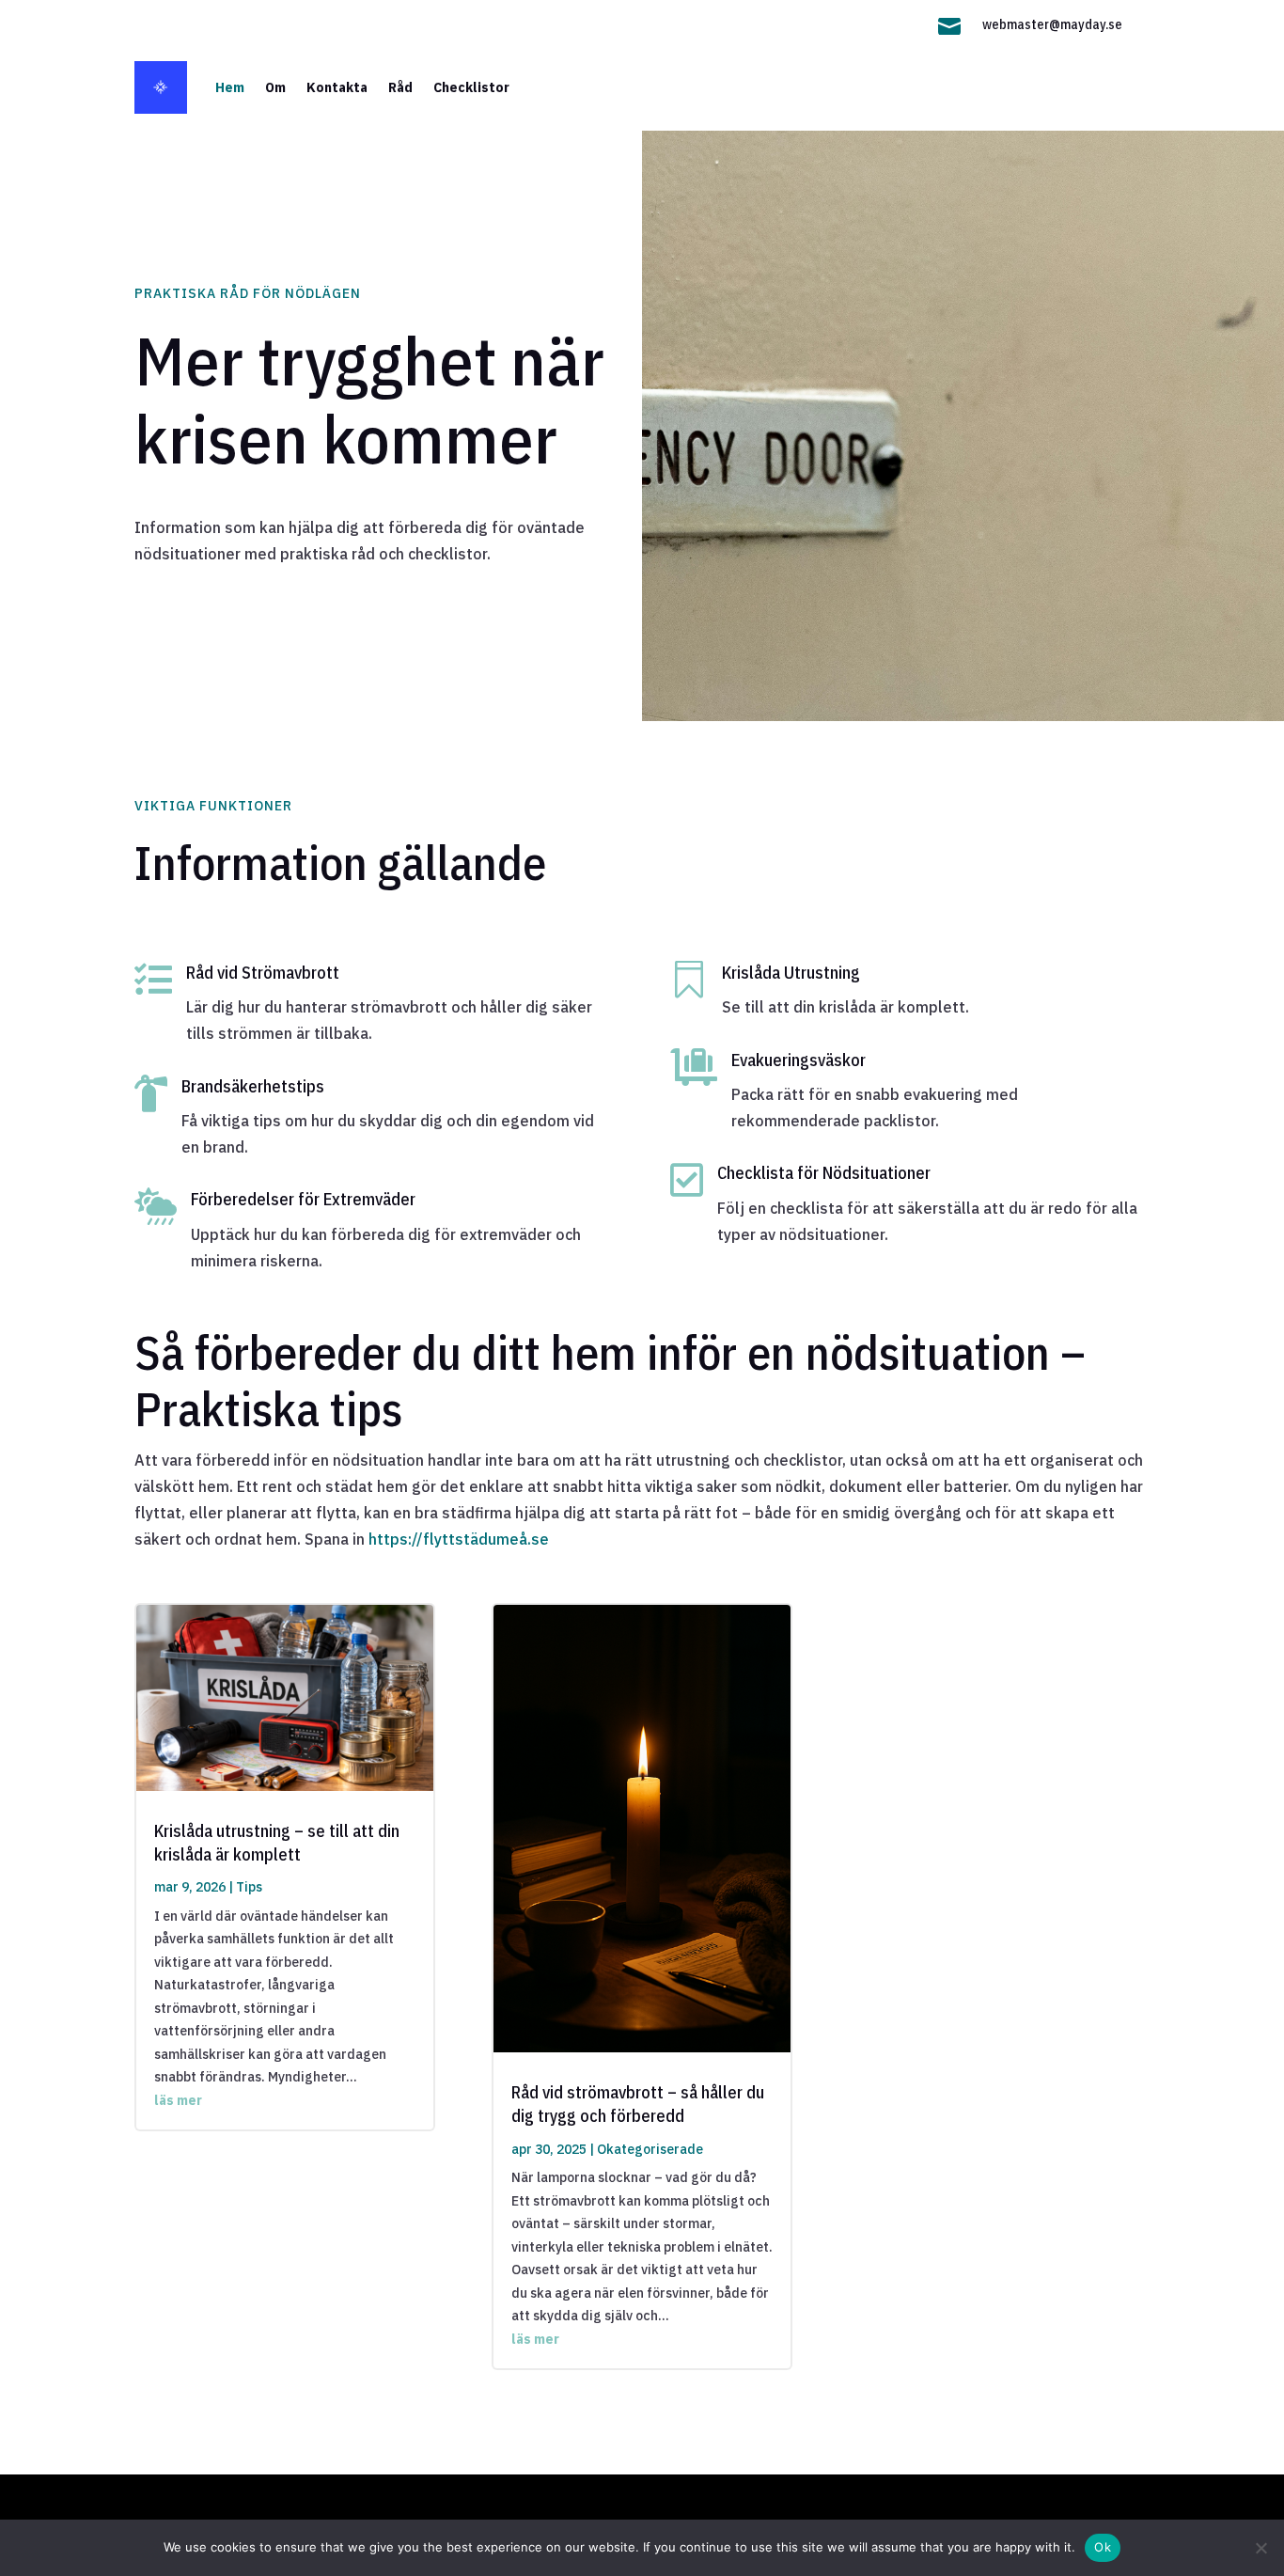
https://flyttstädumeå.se (459, 1539)
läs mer (178, 2100)
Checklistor (471, 87)
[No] (1261, 2548)
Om (275, 87)
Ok (1103, 2547)
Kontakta (337, 87)
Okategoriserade (650, 2149)
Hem (230, 87)
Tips (249, 1887)
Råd (400, 87)
